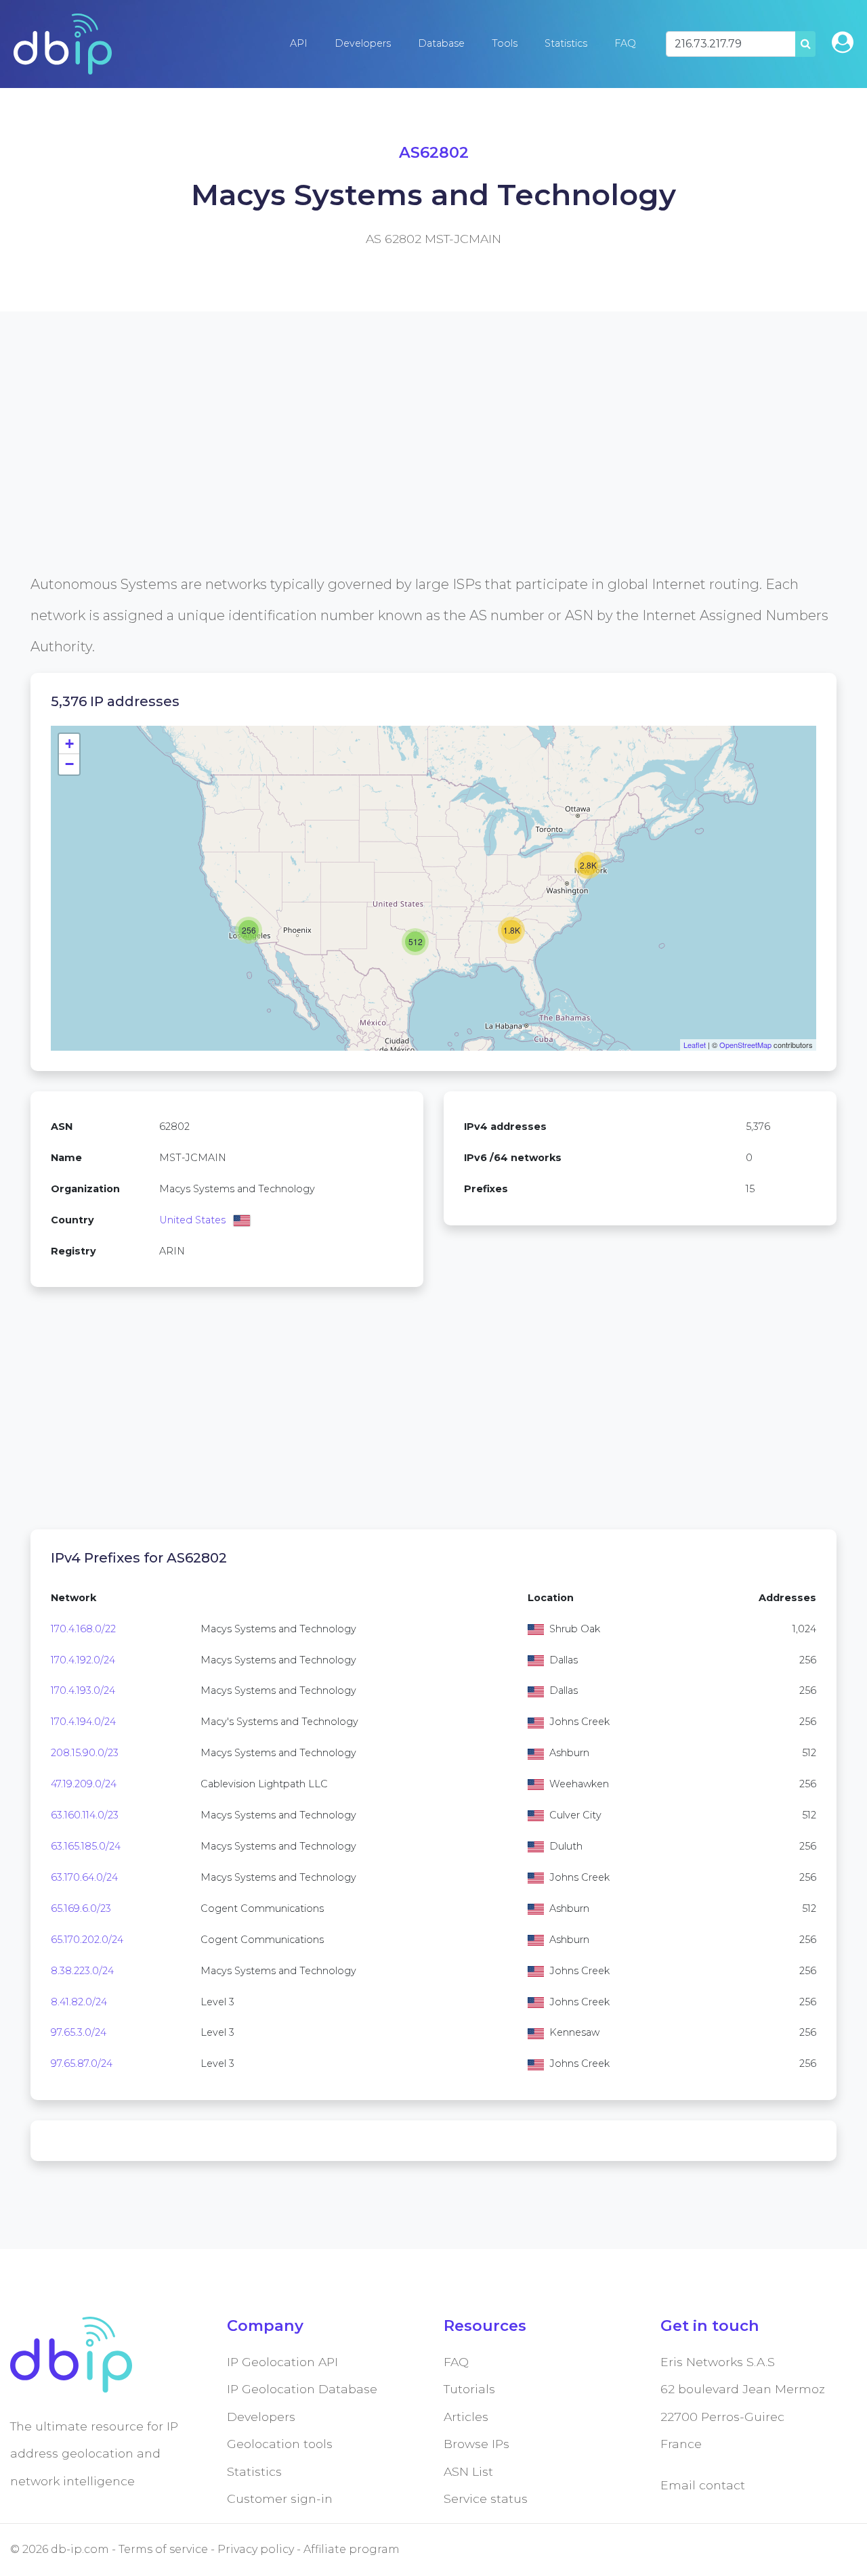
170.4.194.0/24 (83, 1722)
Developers (363, 43)
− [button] (69, 764)
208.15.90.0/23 (85, 1753)
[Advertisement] (433, 474)
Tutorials (469, 2389)
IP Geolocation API (282, 2362)
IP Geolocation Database (302, 2389)
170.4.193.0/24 (83, 1690)
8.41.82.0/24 (79, 2002)
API (299, 43)
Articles (466, 2417)
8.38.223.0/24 (82, 1971)
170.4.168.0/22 (83, 1629)
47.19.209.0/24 (84, 1784)
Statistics (566, 43)
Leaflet (695, 1045)
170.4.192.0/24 (83, 1660)
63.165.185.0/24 (86, 1846)
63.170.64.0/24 (84, 1877)
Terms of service (163, 2549)
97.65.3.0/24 (79, 2032)
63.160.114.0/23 (85, 1815)
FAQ (625, 43)
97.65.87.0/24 (82, 2064)
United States (192, 1220)
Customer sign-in (280, 2498)
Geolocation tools (280, 2444)
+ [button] (69, 744)
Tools (505, 43)
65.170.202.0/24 (87, 1940)
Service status (486, 2498)
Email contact (703, 2485)
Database (441, 43)
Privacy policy (256, 2549)
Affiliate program (352, 2549)
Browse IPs (477, 2444)
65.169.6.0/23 (81, 1908)
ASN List (468, 2471)
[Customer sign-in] (843, 42)
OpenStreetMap (745, 1045)
